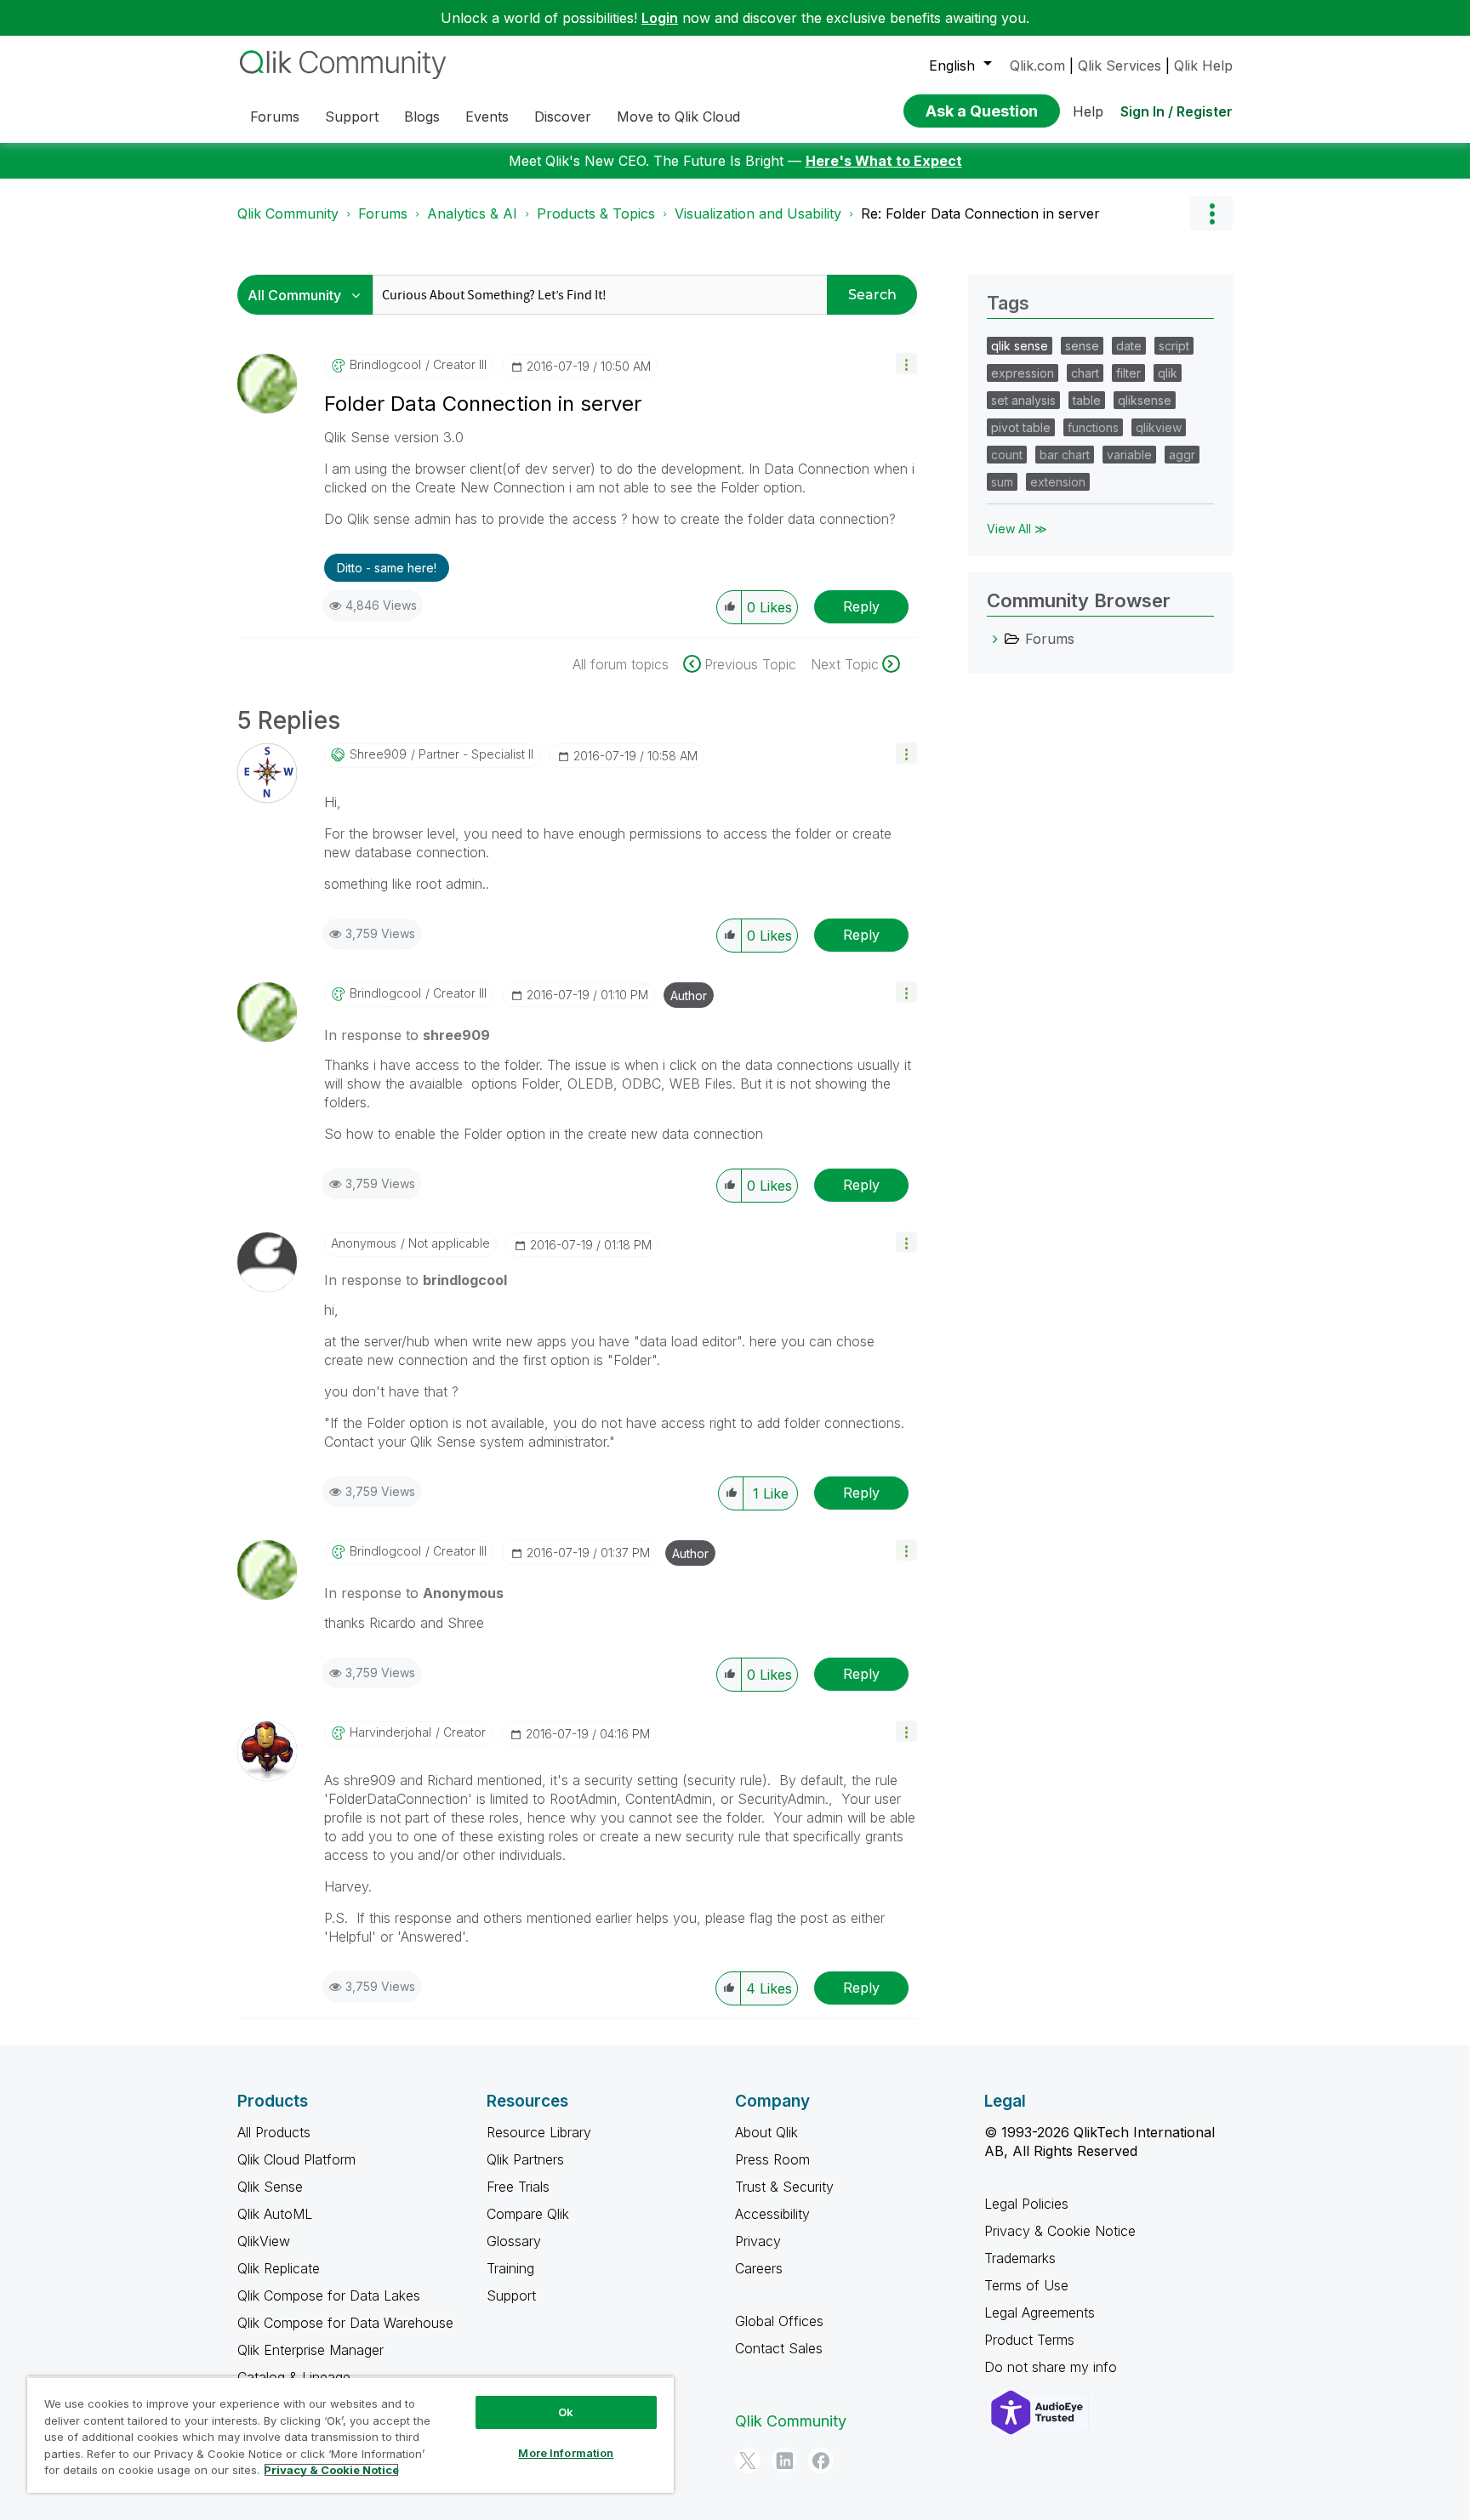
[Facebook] (821, 2460)
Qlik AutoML (275, 2214)
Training (510, 2268)
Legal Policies (1026, 2204)
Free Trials (518, 2187)
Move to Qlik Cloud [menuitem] (678, 117)
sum (1002, 482)
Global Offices (779, 2321)
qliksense (1145, 400)
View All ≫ (1017, 529)
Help (1088, 111)
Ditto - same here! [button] (387, 568)
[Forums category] (995, 639)
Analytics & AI (472, 213)
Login (660, 18)
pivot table (1021, 427)
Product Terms (1029, 2340)
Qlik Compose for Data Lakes (329, 2295)
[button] (906, 364)
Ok (566, 2412)
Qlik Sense (270, 2187)
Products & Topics (596, 213)
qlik (1168, 373)
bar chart (1065, 455)
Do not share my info (1053, 2367)
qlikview (1159, 427)
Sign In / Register (1177, 111)
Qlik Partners (525, 2159)
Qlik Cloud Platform (296, 2159)
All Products (274, 2132)
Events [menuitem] (487, 117)
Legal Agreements (1040, 2312)
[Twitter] (748, 2460)
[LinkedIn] (784, 2460)
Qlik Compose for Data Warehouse (345, 2323)
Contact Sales (779, 2348)
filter (1128, 373)
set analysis (1023, 400)
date (1129, 346)
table (1087, 400)
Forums (383, 213)
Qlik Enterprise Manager (311, 2350)
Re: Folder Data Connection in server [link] (980, 213)
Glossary (514, 2241)
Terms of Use (1026, 2285)
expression (1023, 373)
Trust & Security (784, 2187)
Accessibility (772, 2214)
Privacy (758, 2241)
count (1007, 455)
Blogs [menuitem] (422, 117)
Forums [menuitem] (275, 117)
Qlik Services (1120, 65)
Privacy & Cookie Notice (1060, 2231)
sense (1082, 346)
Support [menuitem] (352, 117)
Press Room (772, 2159)
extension (1058, 482)
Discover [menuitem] (563, 117)
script (1174, 346)
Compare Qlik (528, 2214)
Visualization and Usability (758, 213)
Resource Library (539, 2132)
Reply (861, 606)
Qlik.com (1037, 65)
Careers (759, 2268)
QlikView (264, 2241)
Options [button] (1211, 213)
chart (1085, 373)
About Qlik (766, 2132)
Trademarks (1020, 2258)
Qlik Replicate (279, 2268)
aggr (1182, 455)
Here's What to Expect (884, 161)
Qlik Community (288, 213)
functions (1093, 427)
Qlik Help (1203, 65)
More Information (566, 2453)
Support (511, 2295)
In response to (407, 1035)
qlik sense (1020, 346)
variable (1129, 455)
